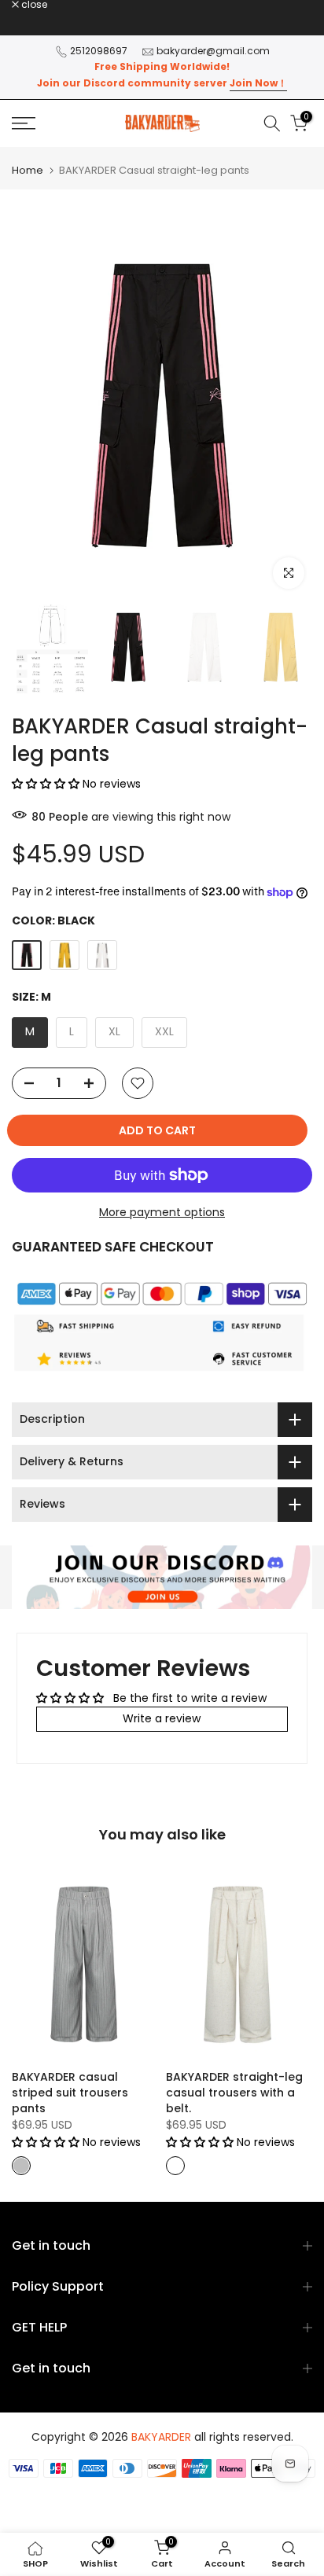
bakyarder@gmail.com (213, 51)
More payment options (162, 1212)
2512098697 (99, 51)
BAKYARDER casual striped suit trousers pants (70, 2092)
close (33, 5)
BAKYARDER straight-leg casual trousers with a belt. (234, 2092)
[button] (47, 784)
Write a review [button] (162, 1718)
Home (28, 170)
